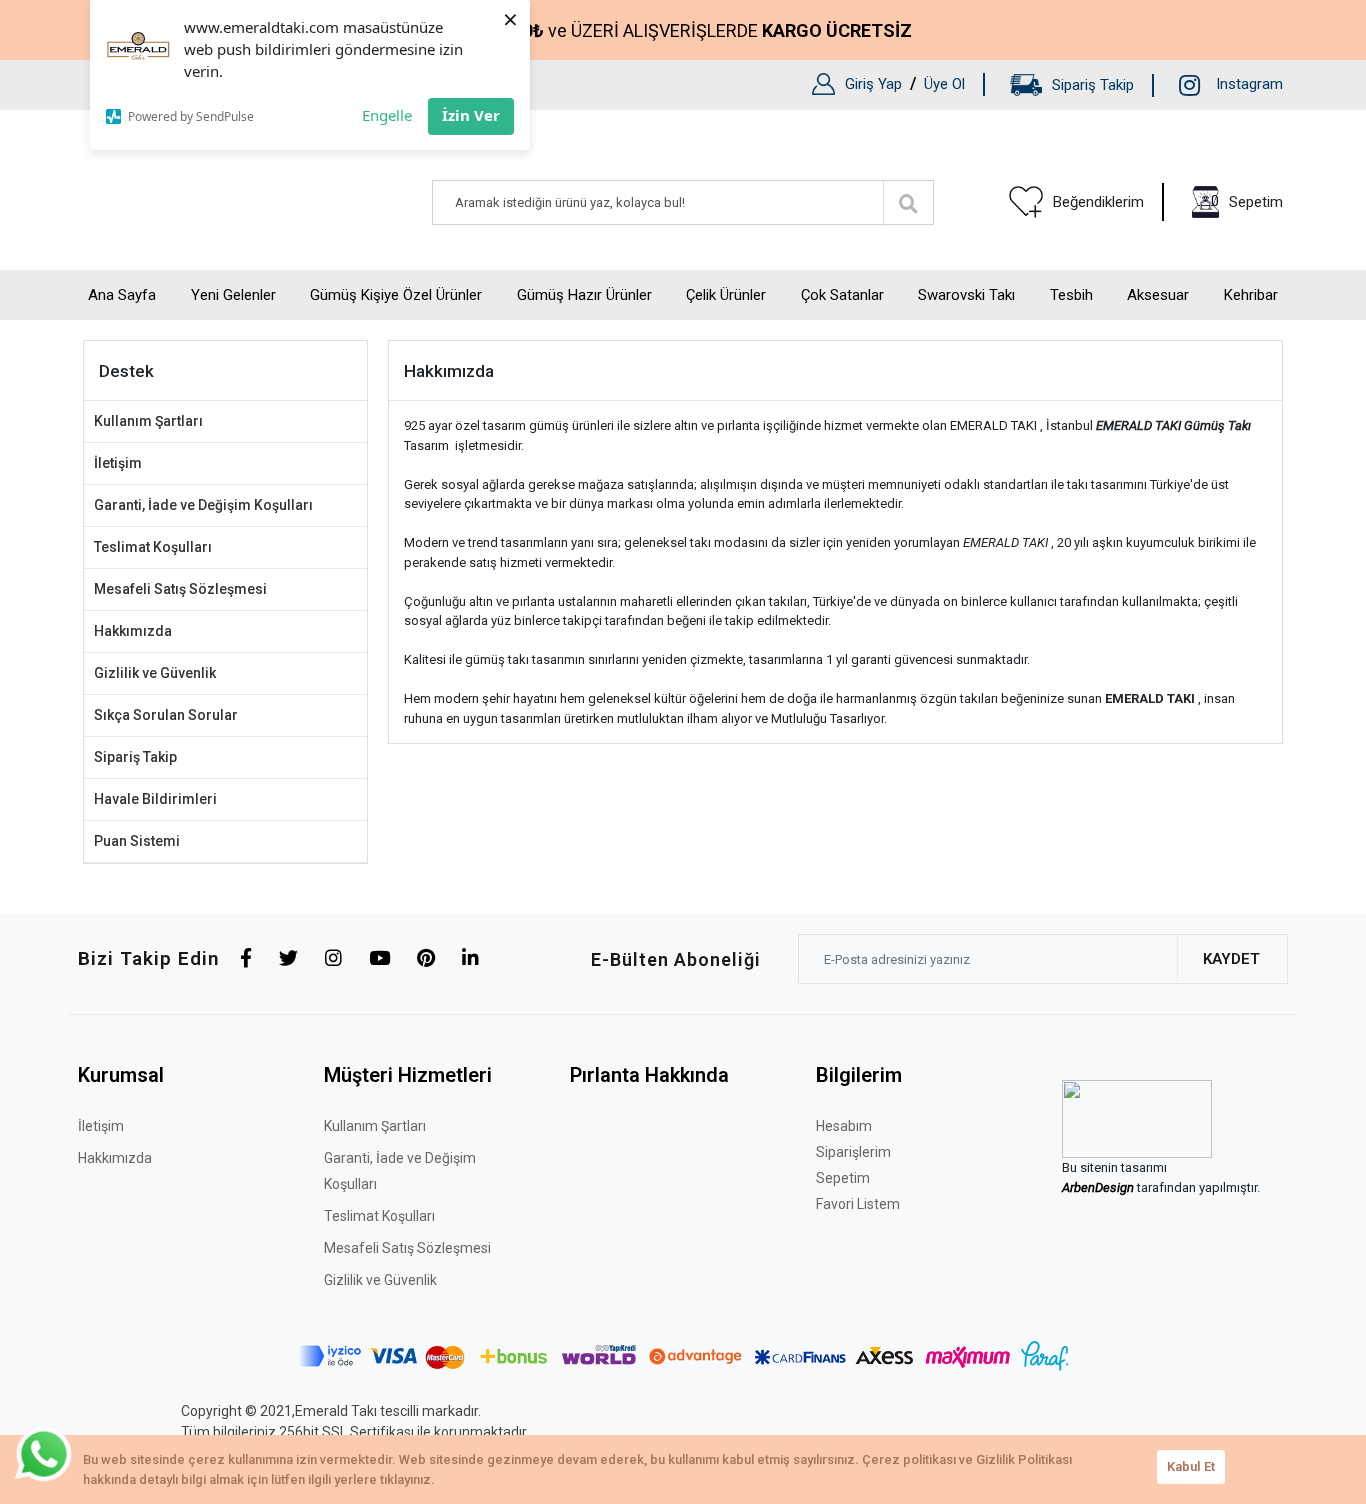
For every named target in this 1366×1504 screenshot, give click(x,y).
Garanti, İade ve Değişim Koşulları (203, 505)
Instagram (1249, 84)
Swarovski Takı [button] (966, 295)
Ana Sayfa (122, 295)
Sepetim (843, 1178)
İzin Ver (471, 115)
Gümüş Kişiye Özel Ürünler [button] (396, 295)
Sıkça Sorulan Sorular (166, 715)
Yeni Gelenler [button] (233, 295)
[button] (1237, 202)
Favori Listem (858, 1204)
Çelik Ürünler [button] (726, 295)
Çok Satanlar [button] (842, 295)
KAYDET (1231, 959)
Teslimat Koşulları (153, 547)
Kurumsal (121, 1075)
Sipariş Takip (1093, 85)
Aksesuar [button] (1158, 295)
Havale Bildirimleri (155, 799)
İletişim (118, 463)
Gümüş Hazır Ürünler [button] (584, 295)
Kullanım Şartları (148, 421)
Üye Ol (944, 84)
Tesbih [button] (1071, 295)
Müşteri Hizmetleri (408, 1075)
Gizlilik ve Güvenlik (155, 673)
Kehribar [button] (1251, 295)
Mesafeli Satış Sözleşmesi (180, 589)
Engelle (387, 115)
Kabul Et (1191, 1466)
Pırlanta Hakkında (649, 1075)
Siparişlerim (853, 1152)
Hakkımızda (133, 631)
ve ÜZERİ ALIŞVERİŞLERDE (702, 30)
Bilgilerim (859, 1075)
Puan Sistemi (137, 841)
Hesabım (844, 1126)
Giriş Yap (873, 84)
